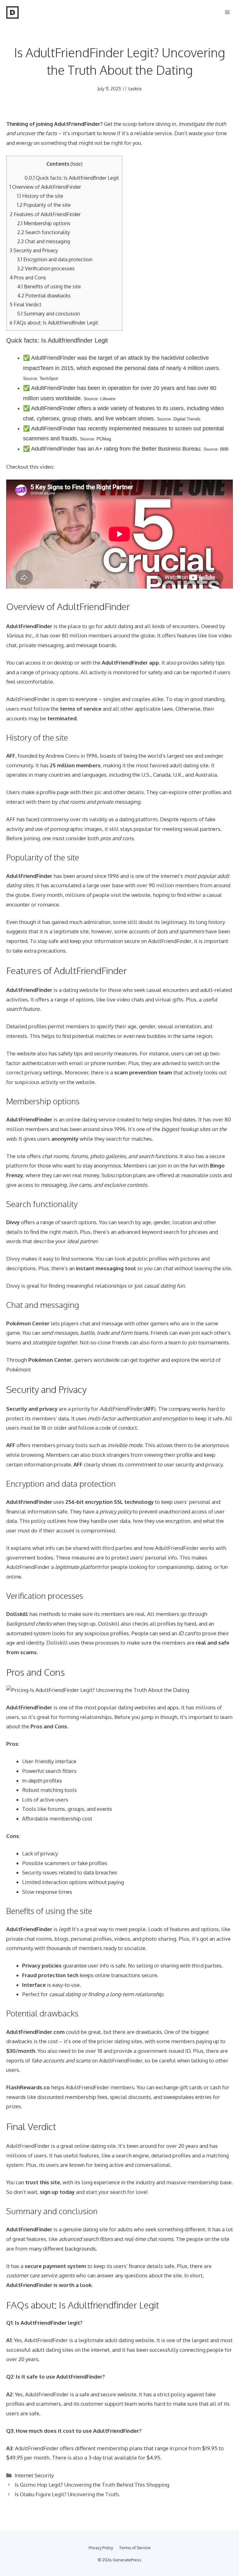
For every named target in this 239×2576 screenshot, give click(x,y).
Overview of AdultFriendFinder (45, 187)
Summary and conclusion (49, 313)
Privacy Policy (101, 2548)
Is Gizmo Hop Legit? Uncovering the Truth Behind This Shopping (92, 2485)
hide (77, 164)
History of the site (40, 196)
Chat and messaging (44, 241)
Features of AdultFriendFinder (45, 214)
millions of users (26, 2155)
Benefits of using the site (49, 286)
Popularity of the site (44, 205)
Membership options (44, 223)
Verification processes (46, 268)
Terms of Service (135, 2548)
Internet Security (34, 2475)
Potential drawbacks (44, 295)
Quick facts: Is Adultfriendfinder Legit (72, 178)
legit (74, 2323)
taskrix (135, 89)
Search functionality (44, 232)
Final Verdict (26, 304)
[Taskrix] (12, 12)
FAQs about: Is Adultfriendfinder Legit (54, 322)
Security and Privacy (34, 250)
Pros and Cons (28, 277)
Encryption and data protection (55, 259)
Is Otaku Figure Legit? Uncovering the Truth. (67, 2494)
